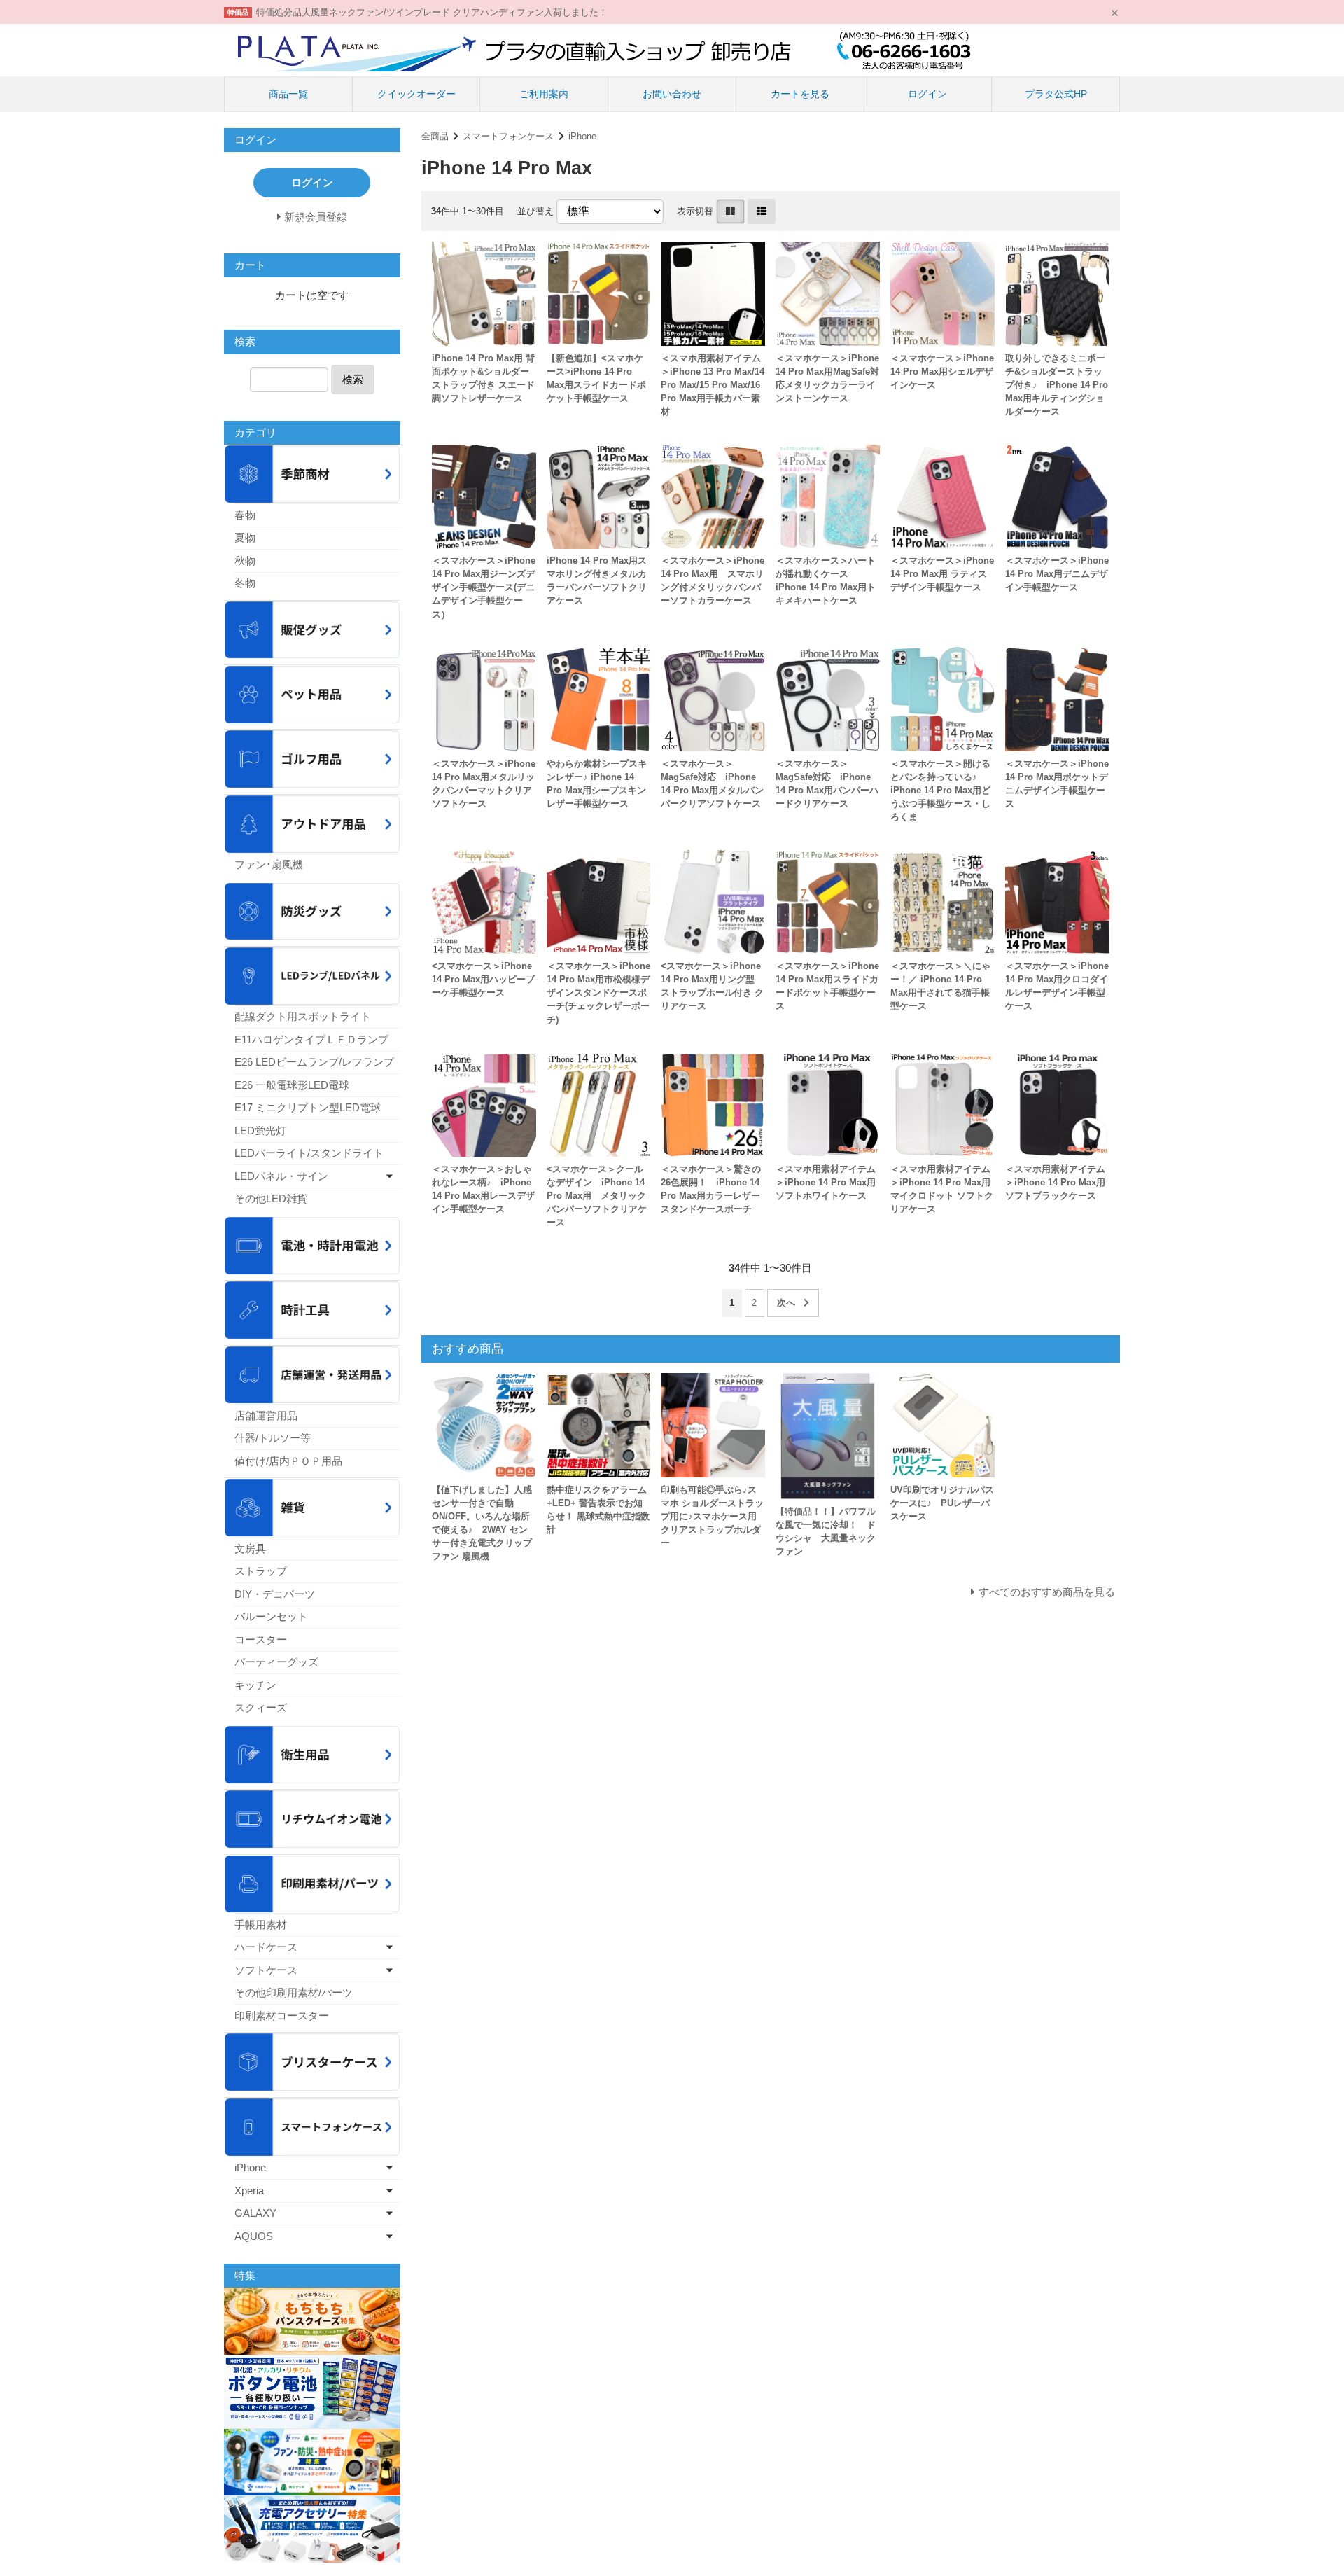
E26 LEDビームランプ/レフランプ (314, 1062)
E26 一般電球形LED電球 (292, 1085)
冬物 (245, 583)
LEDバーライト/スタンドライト (309, 1153)
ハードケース (266, 1947)
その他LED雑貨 (271, 1198)
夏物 (245, 537)
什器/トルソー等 (273, 1438)
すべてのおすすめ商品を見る (1047, 1592)
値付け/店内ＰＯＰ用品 (288, 1461)
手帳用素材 (261, 1924)
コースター (261, 1639)
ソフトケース (266, 1970)
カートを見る (800, 94)
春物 (245, 515)
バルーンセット (271, 1616)
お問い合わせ (672, 94)
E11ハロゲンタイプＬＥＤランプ (311, 1039)
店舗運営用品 (266, 1415)
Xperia (249, 2191)
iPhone (582, 136)
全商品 (435, 136)
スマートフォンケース (508, 136)
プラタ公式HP (1056, 94)
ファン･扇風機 (269, 864)
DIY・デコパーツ (275, 1594)
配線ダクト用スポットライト (303, 1016)
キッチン (255, 1685)
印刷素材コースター (282, 2015)
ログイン (927, 94)
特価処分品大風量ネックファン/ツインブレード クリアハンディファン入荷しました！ (432, 12)
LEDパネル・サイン (281, 1176)
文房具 (250, 1548)
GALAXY (255, 2213)
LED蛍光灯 (260, 1130)
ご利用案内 (544, 94)
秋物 (245, 561)
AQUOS (254, 2236)
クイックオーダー (416, 94)
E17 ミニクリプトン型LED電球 (308, 1107)
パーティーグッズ (276, 1662)
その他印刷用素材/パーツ (294, 1992)
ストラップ (261, 1571)
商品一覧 (288, 94)
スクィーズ (261, 1707)
